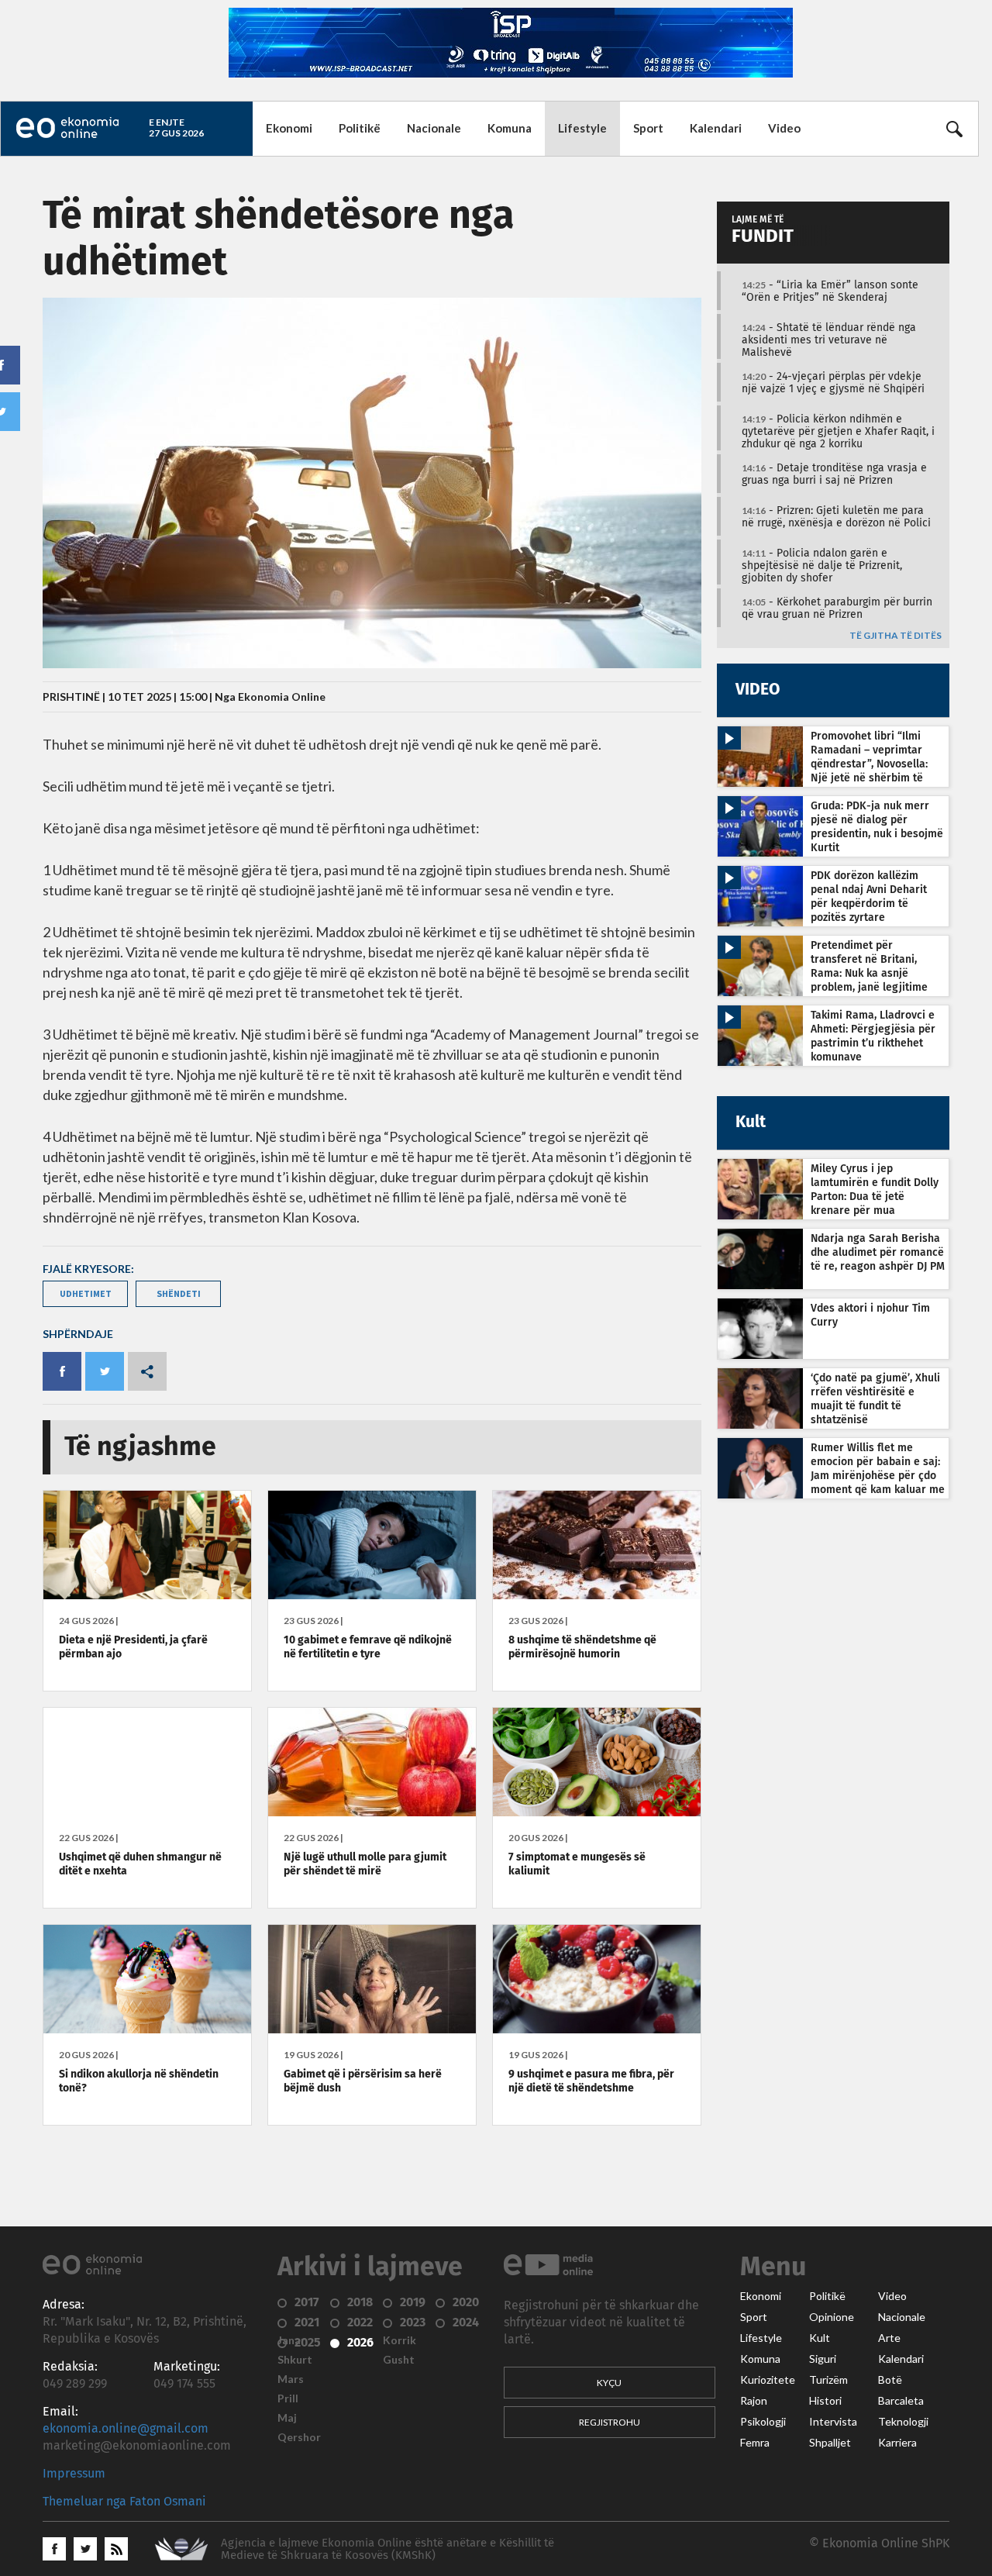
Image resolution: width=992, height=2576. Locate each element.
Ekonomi (289, 128)
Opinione (832, 2317)
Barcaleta (901, 2401)
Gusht (399, 2360)
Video (784, 128)
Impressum (74, 2474)
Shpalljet (830, 2443)
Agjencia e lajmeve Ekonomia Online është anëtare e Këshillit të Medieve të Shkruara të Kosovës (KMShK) (387, 2549)
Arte (889, 2338)
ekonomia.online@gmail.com (126, 2429)
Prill (288, 2398)
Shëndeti (179, 1293)
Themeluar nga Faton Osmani (124, 2502)
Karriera (897, 2443)
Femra (755, 2443)
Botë (890, 2380)
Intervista (833, 2422)
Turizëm (828, 2380)
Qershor (299, 2437)
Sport (648, 128)
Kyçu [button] (609, 2383)
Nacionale (434, 128)
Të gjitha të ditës (896, 636)
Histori (825, 2401)
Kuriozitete (768, 2380)
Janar (291, 2340)
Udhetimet (86, 1293)
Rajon (754, 2401)
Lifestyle (582, 128)
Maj (287, 2418)
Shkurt (295, 2360)
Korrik (400, 2340)
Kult (820, 2338)
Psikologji (763, 2422)
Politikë (360, 128)
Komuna (510, 128)
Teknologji (903, 2422)
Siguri (823, 2359)
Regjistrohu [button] (610, 2422)
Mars (291, 2379)
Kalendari (716, 128)
